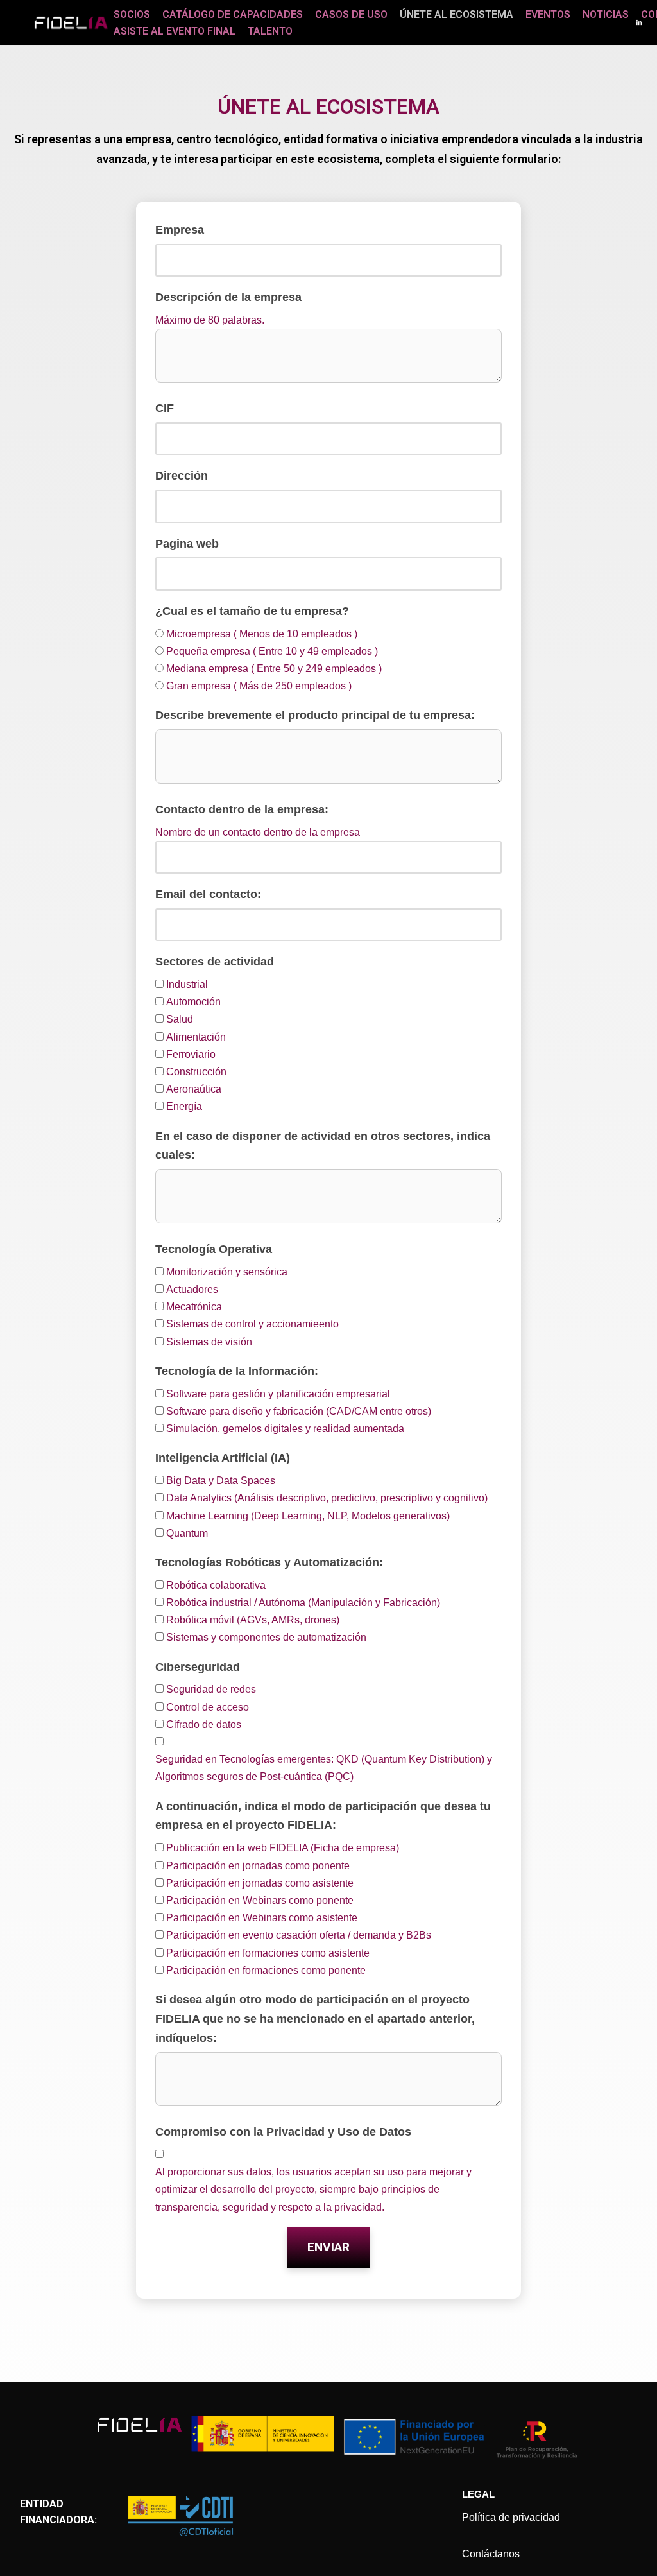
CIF (165, 408)
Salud (180, 1019)
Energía (184, 1106)
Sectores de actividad (215, 962)
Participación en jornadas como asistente (260, 1883)
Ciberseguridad (198, 1667)
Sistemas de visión (209, 1342)
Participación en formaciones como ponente (266, 1970)
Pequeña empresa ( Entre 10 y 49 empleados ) (272, 651)
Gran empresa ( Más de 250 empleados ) (259, 686)
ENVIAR (328, 2247)
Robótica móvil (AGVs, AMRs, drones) (253, 1620)
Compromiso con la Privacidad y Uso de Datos (283, 2132)
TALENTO (270, 31)
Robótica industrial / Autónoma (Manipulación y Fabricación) (303, 1603)
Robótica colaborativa (216, 1585)
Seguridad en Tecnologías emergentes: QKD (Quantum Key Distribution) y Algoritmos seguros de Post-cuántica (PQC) (324, 1768)
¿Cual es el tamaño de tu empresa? (252, 611)
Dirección (182, 476)
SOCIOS (132, 14)
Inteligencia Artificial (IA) (223, 1458)
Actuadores (192, 1289)
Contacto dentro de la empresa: (242, 809)
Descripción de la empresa (228, 297)
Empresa (180, 230)
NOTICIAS (606, 14)
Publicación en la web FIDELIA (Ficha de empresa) (283, 1848)
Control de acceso (208, 1707)
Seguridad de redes (211, 1689)
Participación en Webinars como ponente (260, 1900)
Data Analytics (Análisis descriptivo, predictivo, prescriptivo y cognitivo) (327, 1498)
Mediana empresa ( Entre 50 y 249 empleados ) (274, 669)
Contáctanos (491, 2554)
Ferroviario (191, 1054)
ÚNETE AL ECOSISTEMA (456, 14)
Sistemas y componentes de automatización (266, 1637)
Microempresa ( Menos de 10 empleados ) (262, 634)
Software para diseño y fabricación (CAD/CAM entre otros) (299, 1411)
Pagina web (187, 544)
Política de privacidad (511, 2517)
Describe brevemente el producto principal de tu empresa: (315, 715)
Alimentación (196, 1037)
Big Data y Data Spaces (221, 1481)
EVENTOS (548, 14)
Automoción (193, 1002)
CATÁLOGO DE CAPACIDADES (233, 14)
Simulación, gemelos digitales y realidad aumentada (285, 1429)
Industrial (187, 984)
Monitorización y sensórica (227, 1272)
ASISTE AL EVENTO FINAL (175, 31)
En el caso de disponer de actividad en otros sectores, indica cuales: (323, 1146)
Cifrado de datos (204, 1725)
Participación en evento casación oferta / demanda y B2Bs (299, 1935)
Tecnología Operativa (214, 1249)
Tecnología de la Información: (237, 1371)
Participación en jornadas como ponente (258, 1866)
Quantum (187, 1533)
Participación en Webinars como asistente (262, 1918)
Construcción (196, 1072)
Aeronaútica (194, 1089)
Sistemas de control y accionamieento (252, 1324)
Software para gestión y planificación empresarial (278, 1394)
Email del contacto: (208, 894)
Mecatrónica (194, 1307)
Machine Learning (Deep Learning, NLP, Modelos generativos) (308, 1516)
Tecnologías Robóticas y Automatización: (269, 1562)
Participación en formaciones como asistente (268, 1953)
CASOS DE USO (351, 14)
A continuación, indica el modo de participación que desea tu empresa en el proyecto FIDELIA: (323, 1816)
